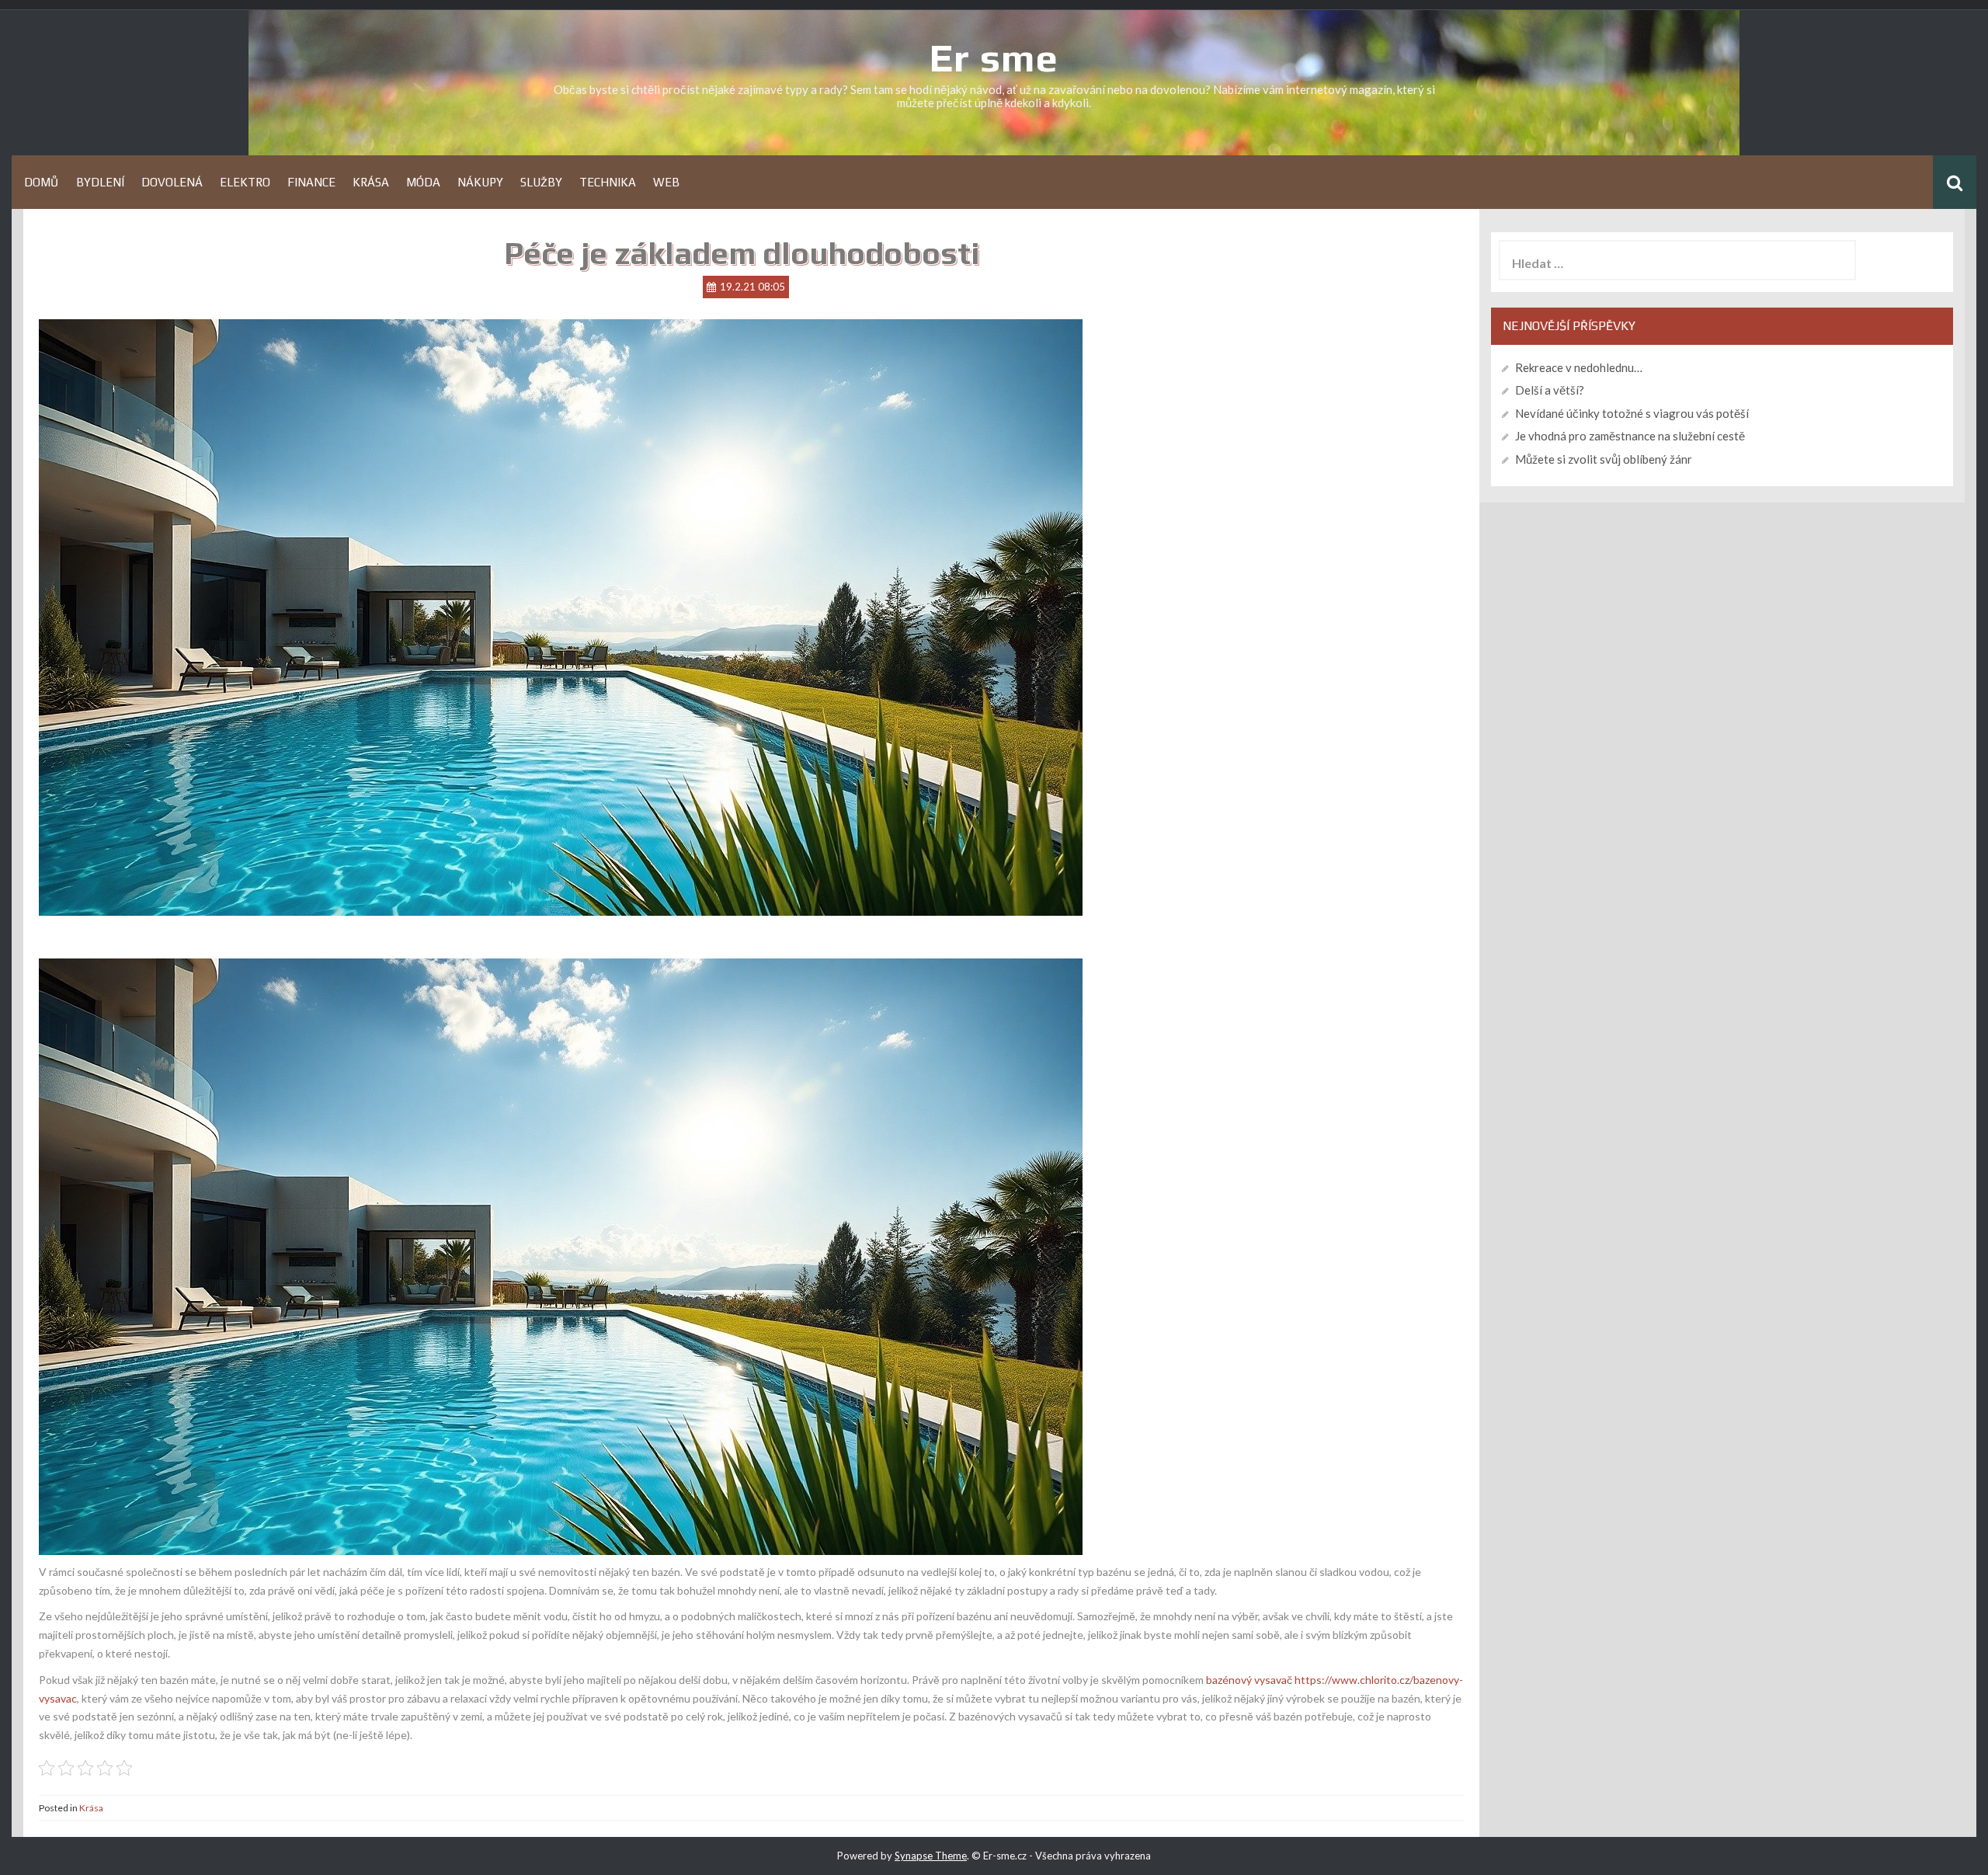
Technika (608, 182)
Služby (541, 182)
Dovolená (172, 182)
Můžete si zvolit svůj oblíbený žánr (1604, 459)
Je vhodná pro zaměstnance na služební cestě (1630, 436)
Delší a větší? (1550, 390)
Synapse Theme (931, 1856)
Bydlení (100, 182)
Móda (423, 182)
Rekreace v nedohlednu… (1579, 367)
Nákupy (480, 182)
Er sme (994, 57)
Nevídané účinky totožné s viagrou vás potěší (1632, 413)
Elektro (245, 182)
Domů (42, 182)
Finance (311, 182)
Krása (371, 182)
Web (666, 182)
